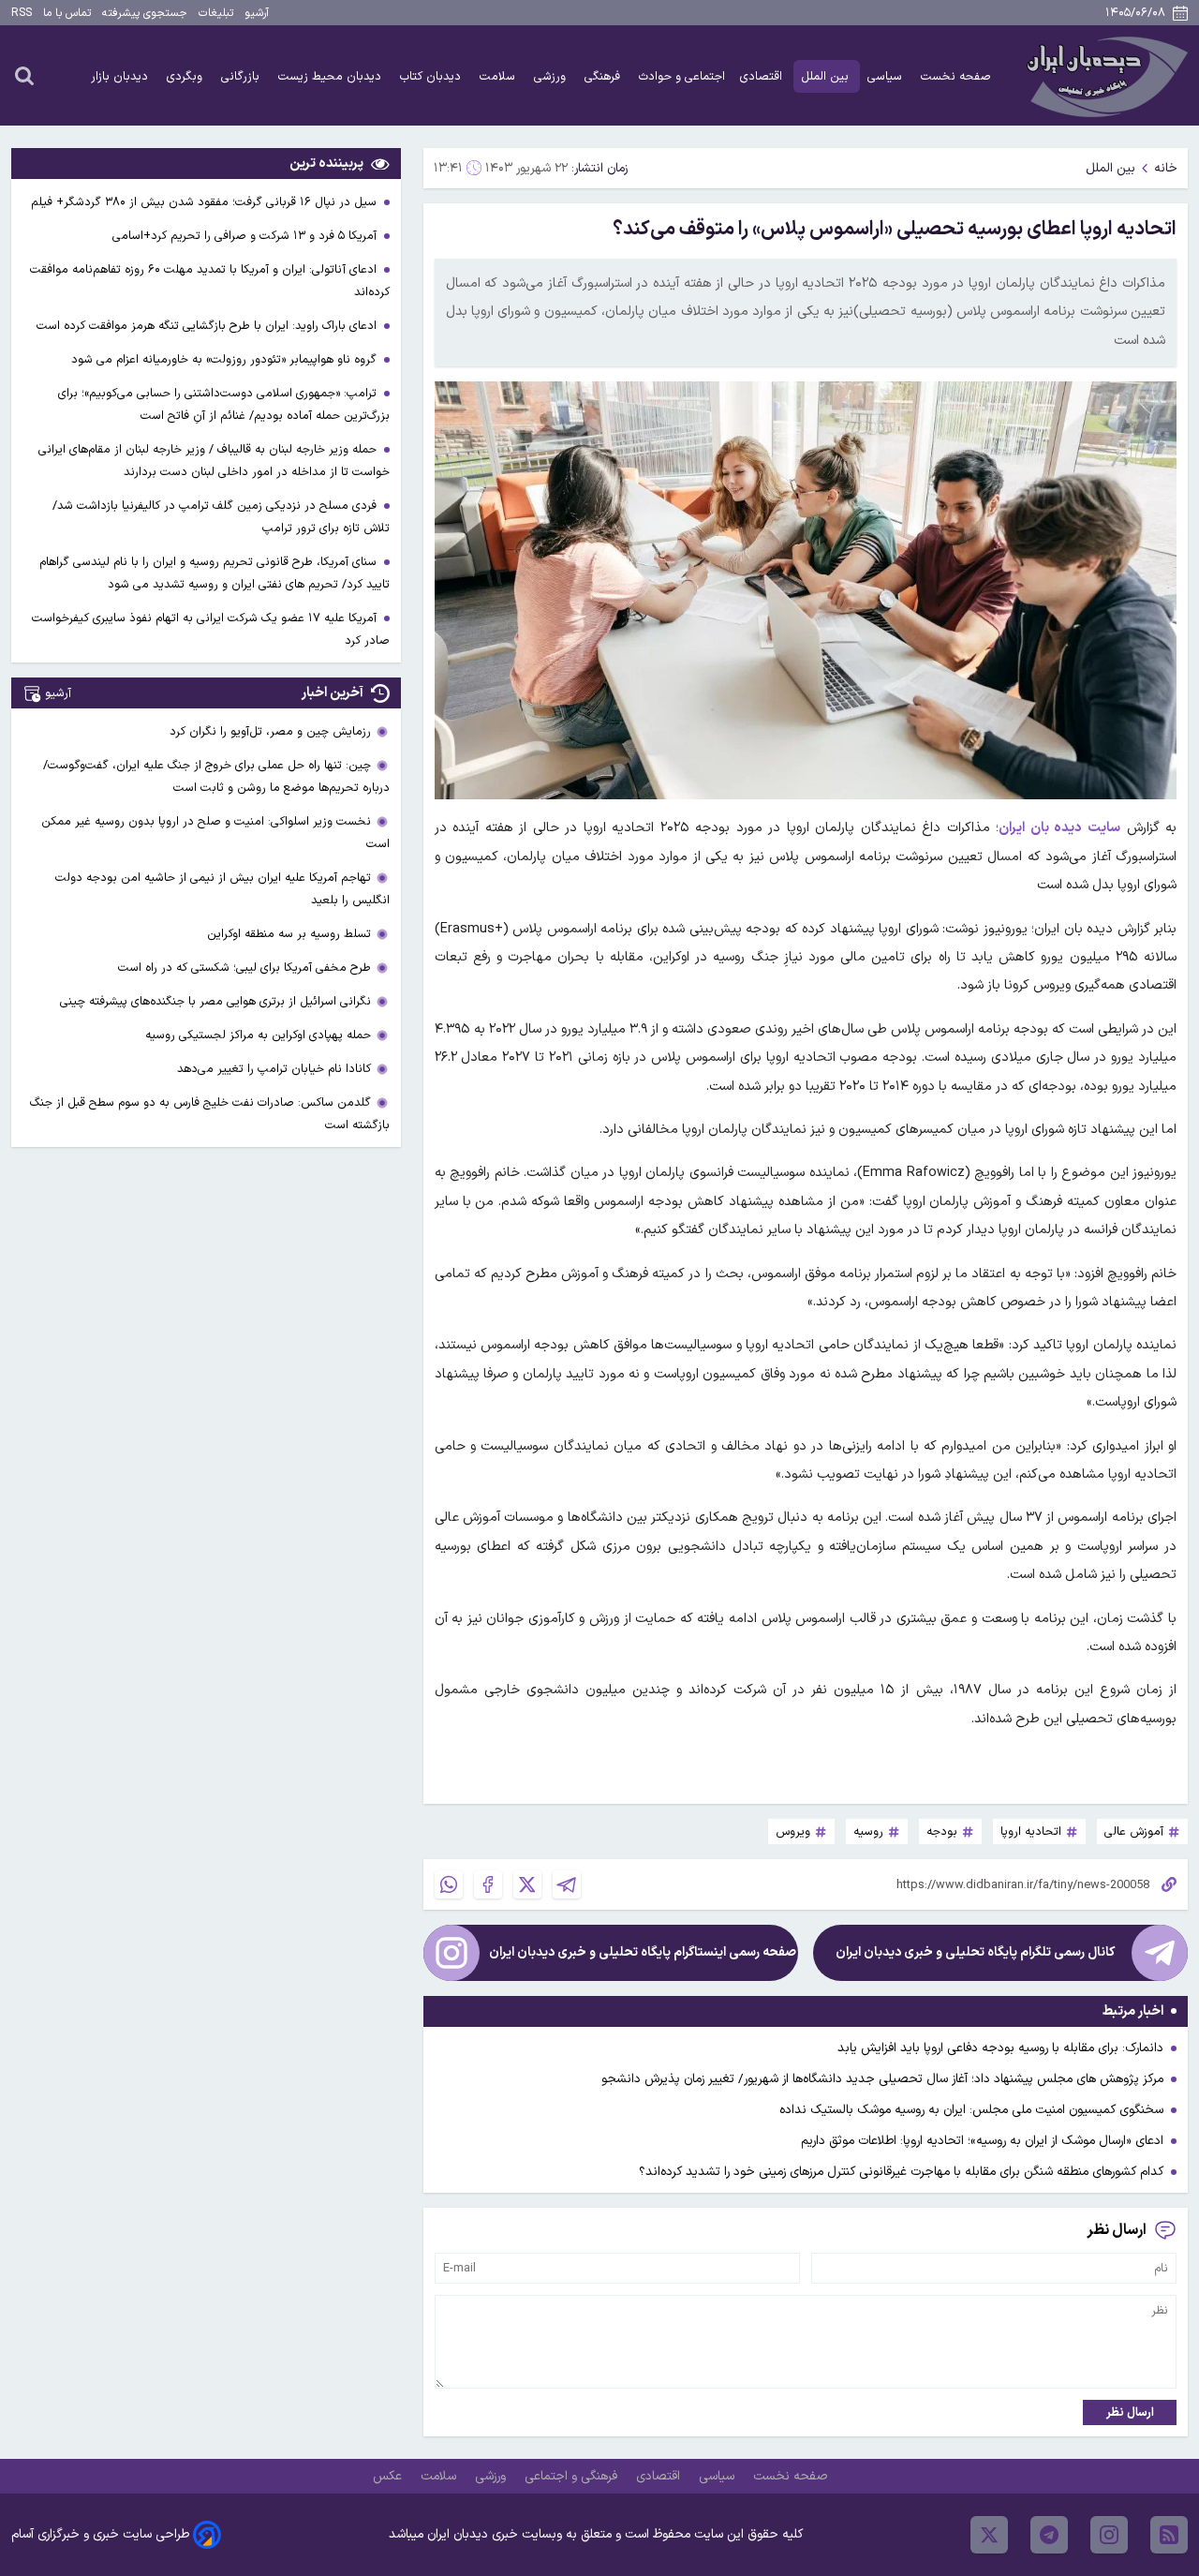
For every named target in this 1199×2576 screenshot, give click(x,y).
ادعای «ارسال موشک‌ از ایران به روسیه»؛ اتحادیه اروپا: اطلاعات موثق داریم (982, 2141)
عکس (389, 2476)
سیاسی (887, 76)
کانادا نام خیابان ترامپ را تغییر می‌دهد (274, 1069)
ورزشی (552, 76)
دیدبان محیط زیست (332, 76)
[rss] (1169, 2535)
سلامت (499, 76)
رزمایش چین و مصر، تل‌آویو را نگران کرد (270, 731)
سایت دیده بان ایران (1059, 828)
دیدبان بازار (121, 76)
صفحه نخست (956, 76)
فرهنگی (604, 76)
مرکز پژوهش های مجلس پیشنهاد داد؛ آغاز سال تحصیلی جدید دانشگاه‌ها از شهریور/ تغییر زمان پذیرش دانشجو (882, 2079)
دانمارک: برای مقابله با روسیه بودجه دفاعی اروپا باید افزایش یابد (1000, 2048)
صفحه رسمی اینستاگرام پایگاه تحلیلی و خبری (643, 1952)
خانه (1166, 168)
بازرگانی (242, 76)
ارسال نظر (1130, 2412)
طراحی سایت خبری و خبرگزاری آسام (100, 2534)
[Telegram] (567, 1884)
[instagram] (1109, 2535)
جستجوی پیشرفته (145, 13)
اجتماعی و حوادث (682, 76)
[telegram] (1049, 2535)
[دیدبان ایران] (1104, 75)
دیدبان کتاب (432, 76)
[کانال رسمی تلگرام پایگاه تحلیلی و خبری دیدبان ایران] (1160, 1953)
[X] (527, 1884)
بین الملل (827, 76)
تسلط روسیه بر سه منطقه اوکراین (289, 934)
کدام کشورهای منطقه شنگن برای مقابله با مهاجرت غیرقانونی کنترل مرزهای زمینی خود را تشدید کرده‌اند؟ (901, 2172)
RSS (22, 13)
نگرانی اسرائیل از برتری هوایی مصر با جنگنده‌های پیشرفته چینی (215, 1001)
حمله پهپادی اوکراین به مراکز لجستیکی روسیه (258, 1035)
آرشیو (257, 13)
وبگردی (186, 76)
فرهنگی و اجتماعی (573, 2476)
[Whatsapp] (449, 1884)
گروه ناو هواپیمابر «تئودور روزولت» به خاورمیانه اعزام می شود (226, 359)
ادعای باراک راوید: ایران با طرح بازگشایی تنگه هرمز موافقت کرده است (208, 326)
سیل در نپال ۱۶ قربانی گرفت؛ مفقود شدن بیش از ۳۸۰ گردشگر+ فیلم (206, 202)
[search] (24, 75)
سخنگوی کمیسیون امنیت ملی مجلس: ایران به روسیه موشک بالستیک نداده (971, 2110)
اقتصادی (763, 76)
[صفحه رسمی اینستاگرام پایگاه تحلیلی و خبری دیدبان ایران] (451, 1953)
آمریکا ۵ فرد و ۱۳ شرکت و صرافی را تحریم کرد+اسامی (246, 236)
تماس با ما (67, 13)
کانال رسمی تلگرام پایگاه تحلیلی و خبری (975, 1952)
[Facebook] (488, 1884)
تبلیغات (216, 13)
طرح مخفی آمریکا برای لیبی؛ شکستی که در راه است (244, 968)
